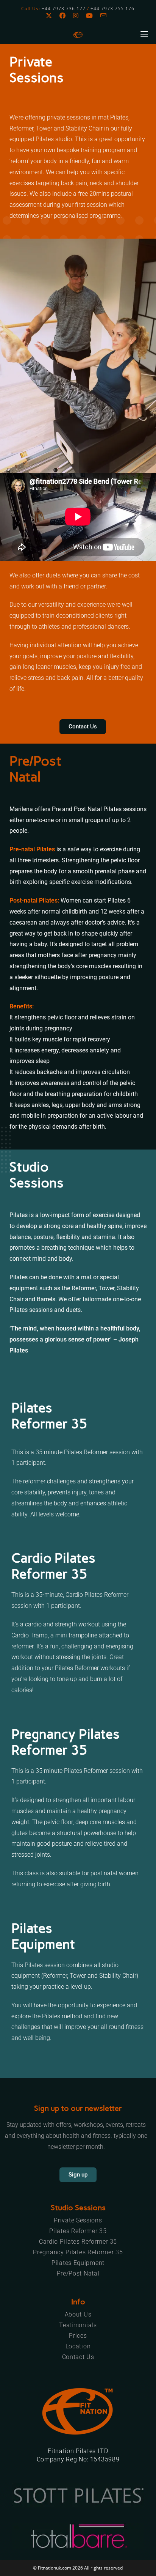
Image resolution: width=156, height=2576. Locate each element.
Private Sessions (78, 2220)
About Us (78, 2314)
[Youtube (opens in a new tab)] (89, 16)
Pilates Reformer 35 (78, 2231)
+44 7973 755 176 (112, 9)
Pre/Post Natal (78, 2273)
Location (78, 2346)
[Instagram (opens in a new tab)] (76, 16)
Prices (78, 2336)
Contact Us (78, 2357)
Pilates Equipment (78, 2263)
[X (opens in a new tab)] (51, 16)
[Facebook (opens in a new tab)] (62, 16)
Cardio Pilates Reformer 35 (78, 2242)
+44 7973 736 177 (64, 9)
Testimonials (78, 2325)
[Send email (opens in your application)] (103, 16)
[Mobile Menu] (144, 34)
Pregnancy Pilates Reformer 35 (78, 2252)
